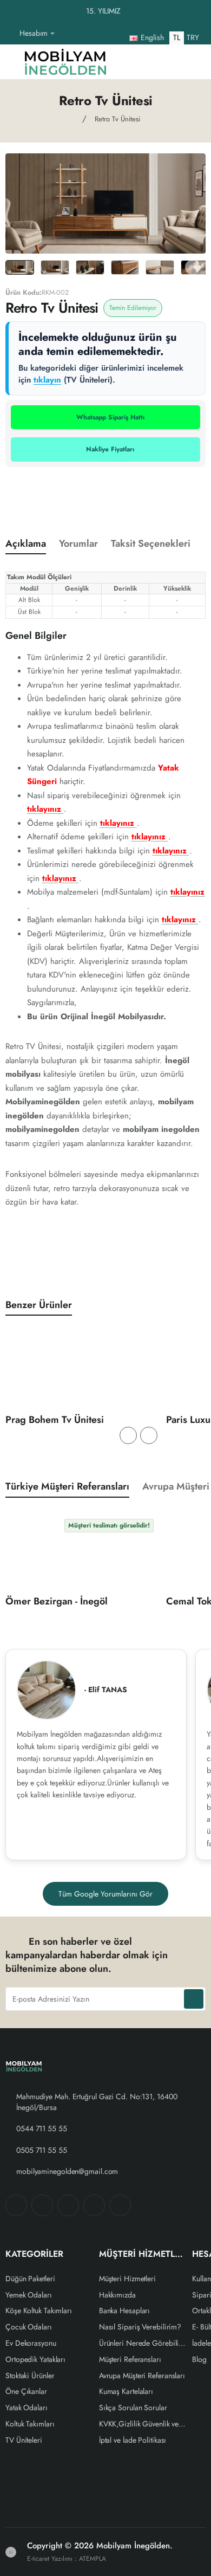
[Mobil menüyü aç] (11, 62)
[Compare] (148, 62)
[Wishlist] (127, 62)
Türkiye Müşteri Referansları (67, 1487)
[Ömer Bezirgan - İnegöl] (81, 1553)
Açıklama (26, 544)
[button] (128, 1435)
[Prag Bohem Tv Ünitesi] (81, 1371)
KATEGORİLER (34, 2254)
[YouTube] (120, 2205)
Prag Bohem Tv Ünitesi (55, 1420)
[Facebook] (16, 2205)
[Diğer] (67, 34)
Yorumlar (78, 544)
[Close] (200, 11)
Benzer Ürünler (39, 1305)
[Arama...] (170, 62)
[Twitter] (68, 2205)
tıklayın (47, 380)
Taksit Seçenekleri (151, 544)
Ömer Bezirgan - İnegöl (57, 1602)
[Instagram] (42, 2205)
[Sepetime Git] (192, 62)
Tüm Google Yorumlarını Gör (105, 1894)
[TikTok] (94, 2205)
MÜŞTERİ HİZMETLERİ (143, 2254)
